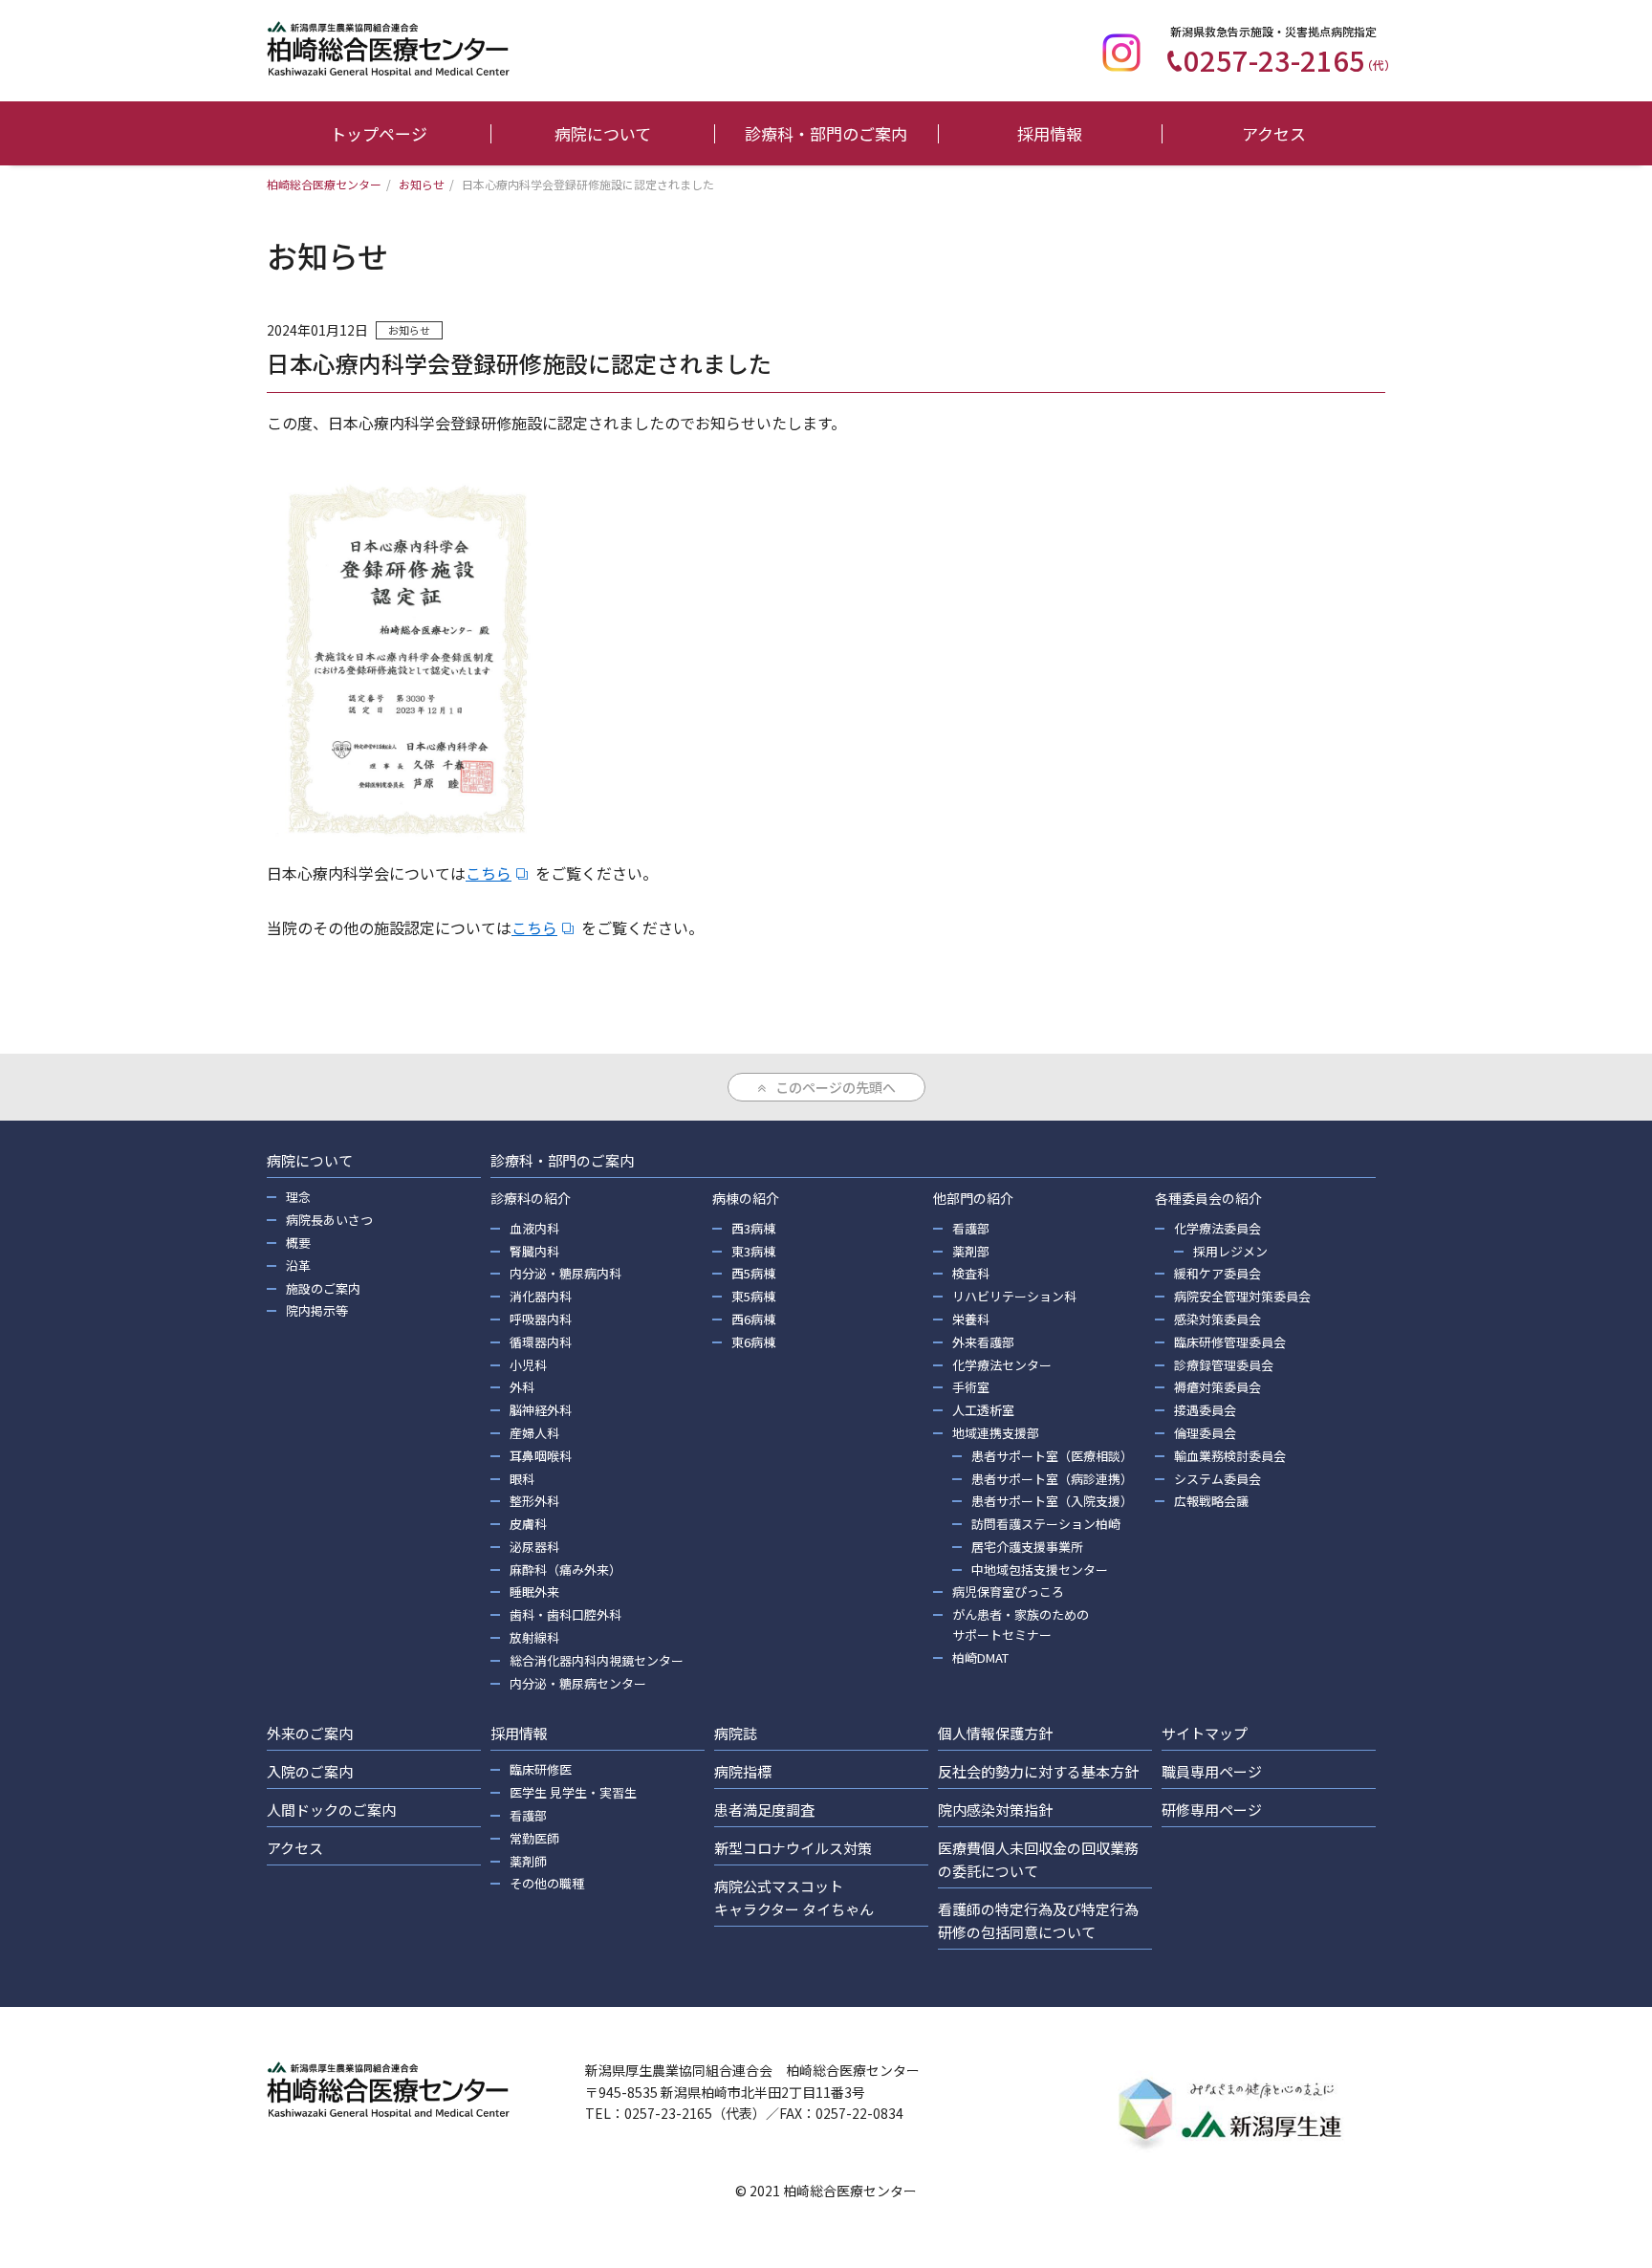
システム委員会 (1217, 1479)
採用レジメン (1230, 1251)
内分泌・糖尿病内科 (565, 1273)
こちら (489, 873)
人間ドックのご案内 (331, 1810)
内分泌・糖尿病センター (578, 1683)
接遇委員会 (1205, 1410)
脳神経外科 (541, 1410)
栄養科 (971, 1319)
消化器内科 (541, 1296)
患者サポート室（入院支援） (1052, 1501)
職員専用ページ (1212, 1771)
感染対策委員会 (1217, 1319)
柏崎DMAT (980, 1657)
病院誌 (736, 1733)
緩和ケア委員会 (1217, 1273)
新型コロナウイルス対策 (793, 1848)
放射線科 (534, 1637)
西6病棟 (753, 1319)
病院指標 (743, 1771)
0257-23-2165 (1290, 59)
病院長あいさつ (329, 1220)
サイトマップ (1205, 1733)
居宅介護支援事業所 (1027, 1547)
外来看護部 (983, 1342)
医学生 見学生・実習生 (573, 1792)
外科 (522, 1387)
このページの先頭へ (836, 1087)
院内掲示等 (317, 1310)
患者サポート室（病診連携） (1052, 1479)
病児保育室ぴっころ (1008, 1592)
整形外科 (534, 1501)
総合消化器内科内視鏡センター (597, 1660)
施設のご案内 (323, 1288)
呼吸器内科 (541, 1319)
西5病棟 (753, 1273)
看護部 (971, 1228)
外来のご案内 (310, 1733)
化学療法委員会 (1217, 1228)
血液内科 (534, 1228)
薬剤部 (971, 1251)
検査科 (971, 1273)
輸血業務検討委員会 (1230, 1456)
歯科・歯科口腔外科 (565, 1614)
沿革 (298, 1265)
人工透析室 (983, 1410)
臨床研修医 (541, 1769)
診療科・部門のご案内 (826, 133)
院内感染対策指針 (995, 1810)
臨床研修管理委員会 (1230, 1342)
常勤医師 (534, 1838)
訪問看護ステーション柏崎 (1046, 1524)
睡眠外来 (534, 1592)
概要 (298, 1243)
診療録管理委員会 (1224, 1365)
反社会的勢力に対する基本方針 (1038, 1771)
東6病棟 (753, 1342)
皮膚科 (528, 1524)
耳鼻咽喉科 (541, 1456)
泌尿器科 (534, 1547)
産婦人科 (534, 1433)
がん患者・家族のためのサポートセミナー (1021, 1625)
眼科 (522, 1479)
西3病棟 (753, 1228)
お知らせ (409, 330)
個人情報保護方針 (995, 1733)
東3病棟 (753, 1251)
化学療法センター (1002, 1365)
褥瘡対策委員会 (1217, 1387)
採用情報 (1050, 133)
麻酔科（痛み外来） (565, 1570)
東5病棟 (753, 1296)
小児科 (528, 1365)
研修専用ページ (1212, 1810)
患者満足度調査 (764, 1810)
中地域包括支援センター (1040, 1570)
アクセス (1274, 133)
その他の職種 (547, 1883)
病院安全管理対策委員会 (1242, 1296)
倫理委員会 (1205, 1433)
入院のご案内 (310, 1771)
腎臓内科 (534, 1251)
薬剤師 (528, 1861)
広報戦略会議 (1211, 1501)
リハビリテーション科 (1014, 1296)
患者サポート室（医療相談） (1052, 1456)
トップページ (379, 133)
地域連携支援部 (996, 1433)
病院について (603, 133)
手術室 (971, 1387)
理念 (298, 1197)
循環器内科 (541, 1342)
